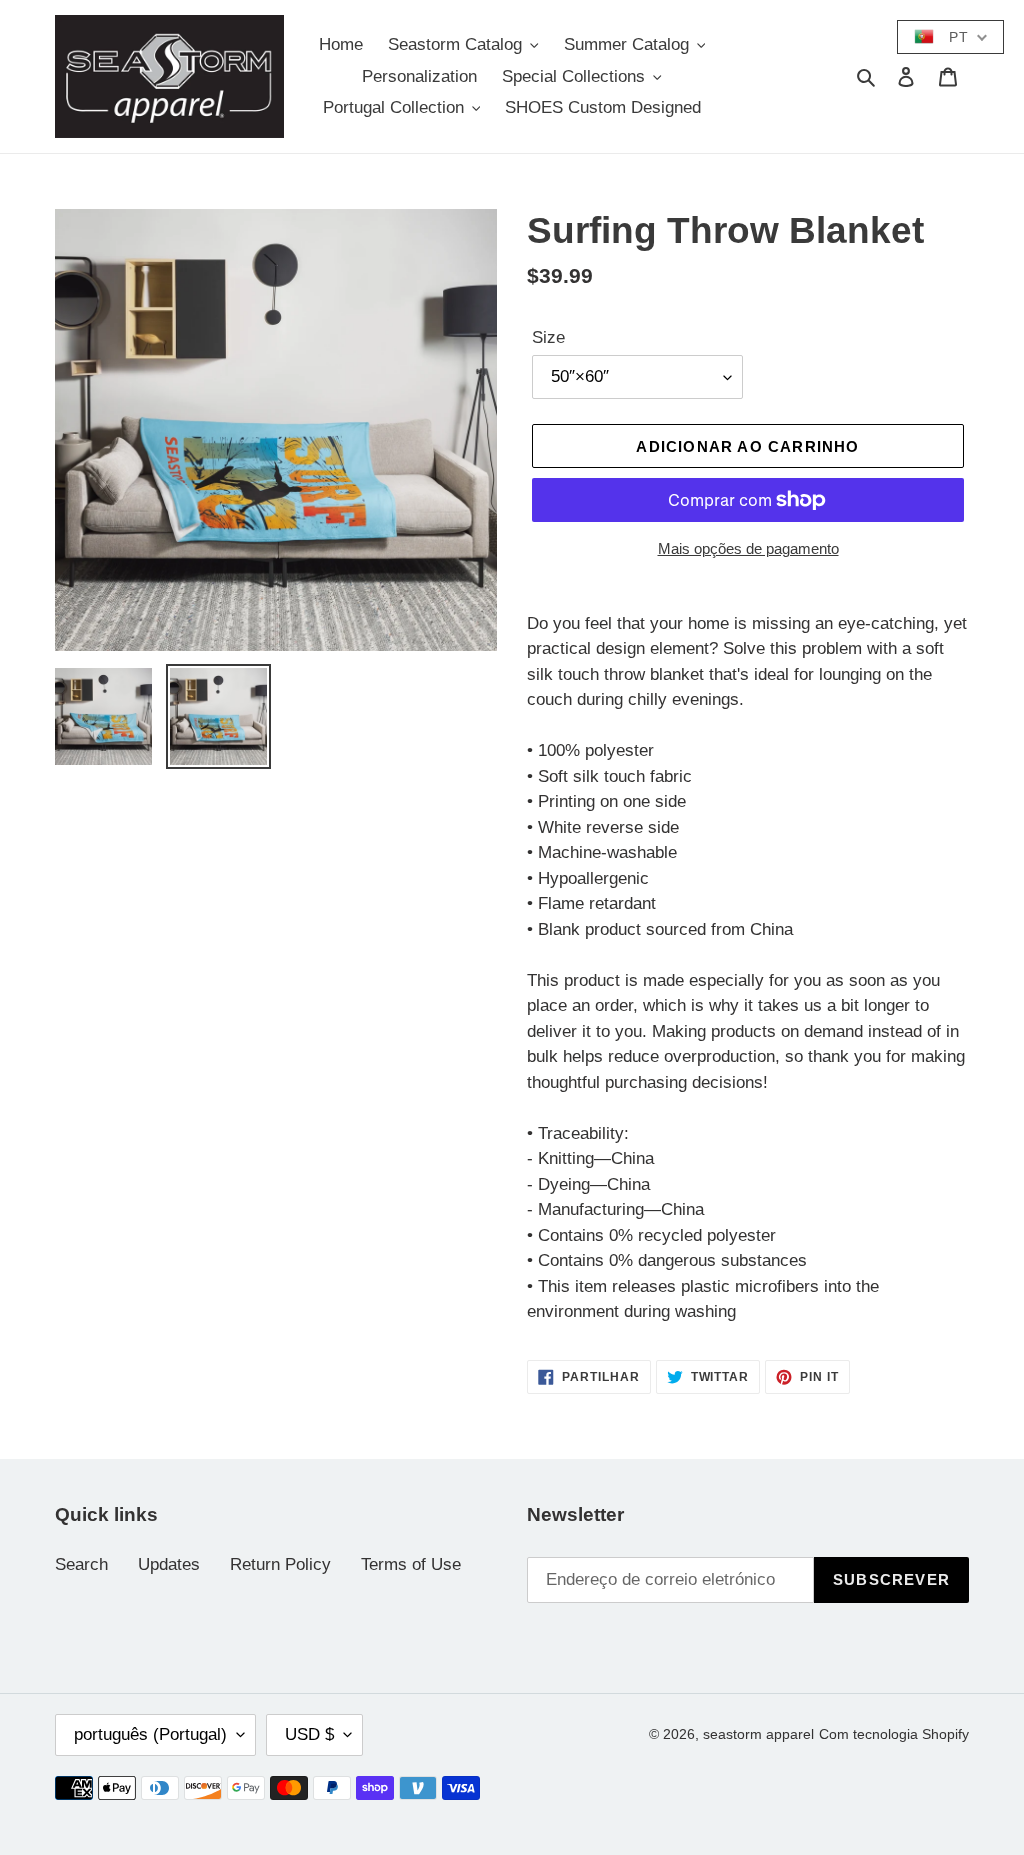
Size (548, 337)
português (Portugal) (150, 1734)
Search (81, 1564)
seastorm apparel (758, 1734)
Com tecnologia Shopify (894, 1734)
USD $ (309, 1734)
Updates (169, 1564)
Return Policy (280, 1564)
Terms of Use (411, 1564)
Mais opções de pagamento (748, 548)
